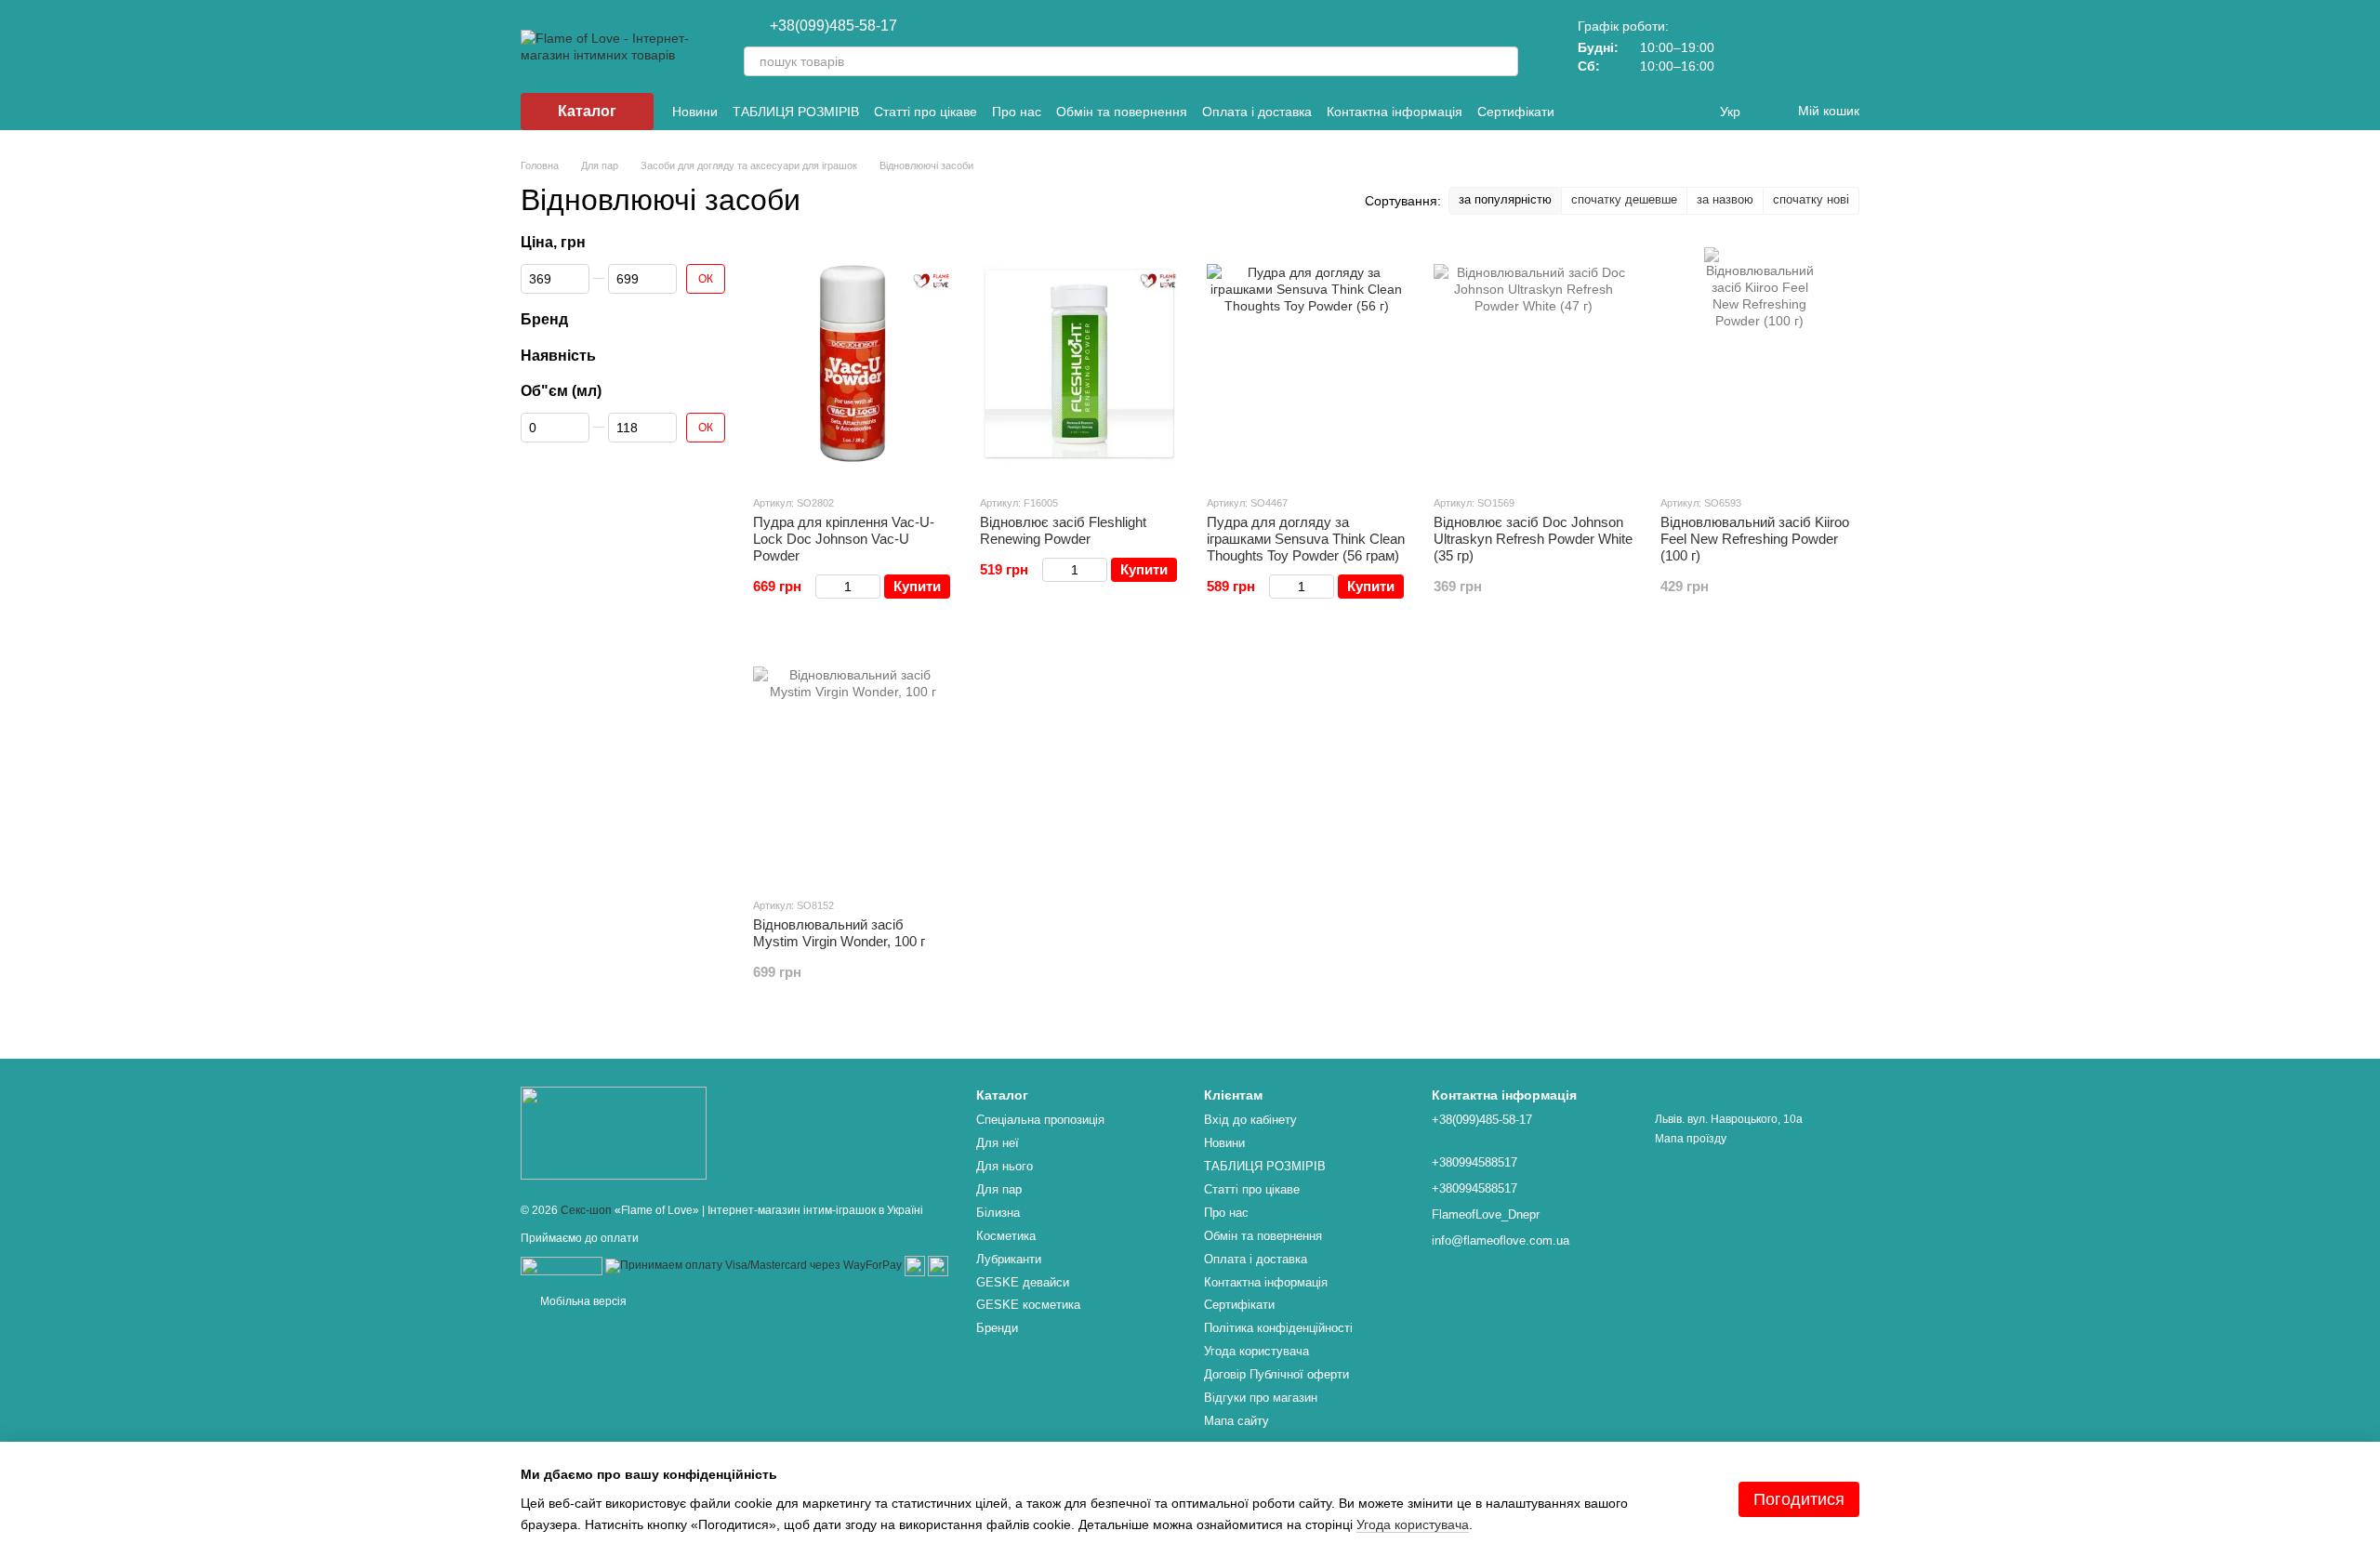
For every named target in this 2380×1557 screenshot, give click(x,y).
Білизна (998, 1213)
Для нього (1005, 1166)
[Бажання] (1796, 46)
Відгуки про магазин (1261, 1398)
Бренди (997, 1328)
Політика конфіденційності (1278, 1328)
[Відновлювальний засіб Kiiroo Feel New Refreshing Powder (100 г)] (1760, 363)
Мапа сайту (1236, 1421)
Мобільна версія (582, 1301)
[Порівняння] (1748, 46)
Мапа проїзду (1691, 1139)
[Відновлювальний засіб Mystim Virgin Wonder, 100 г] (853, 766)
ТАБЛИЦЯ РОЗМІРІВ (796, 112)
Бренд (544, 319)
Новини (695, 112)
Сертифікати (1516, 112)
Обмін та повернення (1122, 112)
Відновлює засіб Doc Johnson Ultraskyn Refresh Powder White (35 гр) (1533, 539)
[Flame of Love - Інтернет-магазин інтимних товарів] (614, 1132)
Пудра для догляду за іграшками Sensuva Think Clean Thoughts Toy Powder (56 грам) (1306, 539)
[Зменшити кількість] (824, 587)
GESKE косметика (1028, 1305)
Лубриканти (1009, 1259)
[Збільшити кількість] (872, 587)
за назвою (1725, 199)
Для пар (999, 1189)
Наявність (558, 355)
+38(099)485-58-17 (833, 26)
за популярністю (1505, 199)
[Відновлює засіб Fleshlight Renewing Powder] (1079, 363)
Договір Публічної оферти (1276, 1374)
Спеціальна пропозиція (1040, 1120)
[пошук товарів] (1503, 61)
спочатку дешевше (1624, 199)
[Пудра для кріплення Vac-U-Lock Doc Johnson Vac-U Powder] (853, 363)
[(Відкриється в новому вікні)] (915, 1265)
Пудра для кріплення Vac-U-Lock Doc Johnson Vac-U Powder (844, 539)
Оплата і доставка (1257, 112)
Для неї (998, 1143)
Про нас (1017, 112)
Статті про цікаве (926, 112)
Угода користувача (1256, 1351)
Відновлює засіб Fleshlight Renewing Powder (1063, 530)
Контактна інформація (1395, 112)
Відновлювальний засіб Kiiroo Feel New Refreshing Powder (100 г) (1755, 539)
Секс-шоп (586, 1210)
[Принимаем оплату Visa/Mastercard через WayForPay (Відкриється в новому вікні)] (754, 1265)
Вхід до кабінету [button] (1250, 1120)
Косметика (1006, 1236)
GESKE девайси (1023, 1282)
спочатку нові (1811, 199)
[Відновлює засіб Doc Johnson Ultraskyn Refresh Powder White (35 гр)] (1533, 363)
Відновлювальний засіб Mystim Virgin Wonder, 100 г (839, 933)
